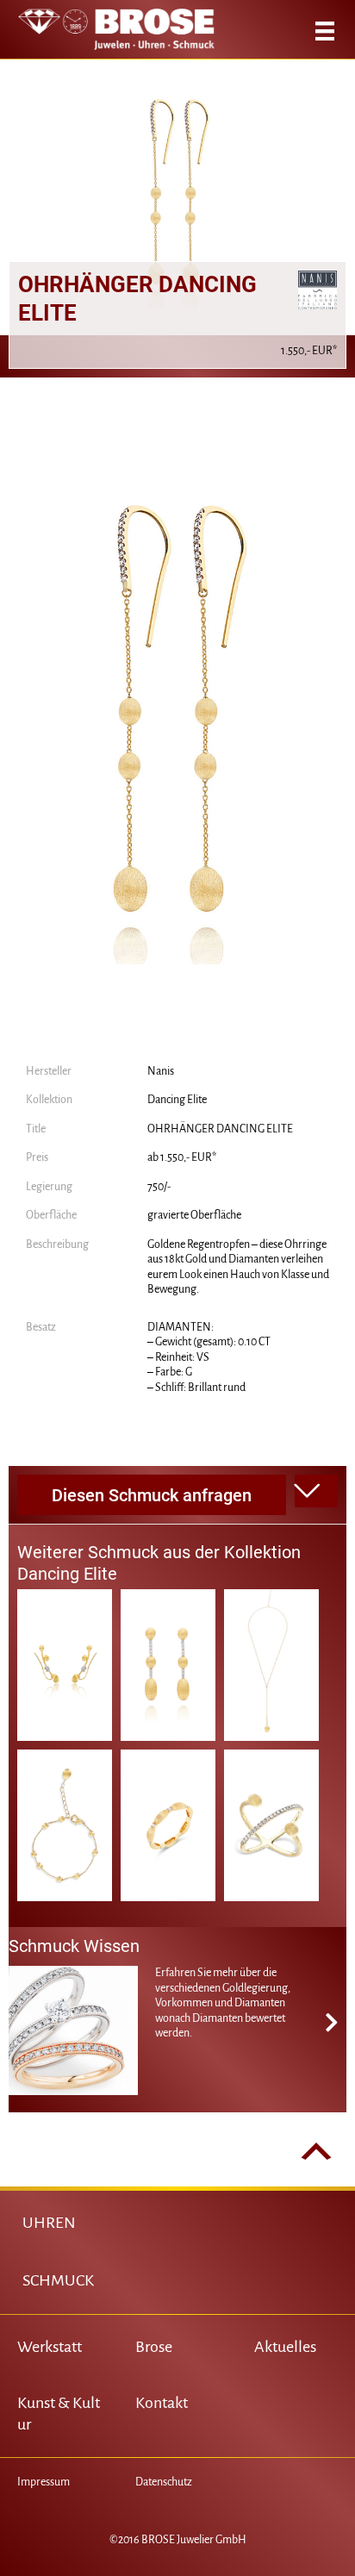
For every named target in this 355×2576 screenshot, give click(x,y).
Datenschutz (164, 2482)
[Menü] (325, 31)
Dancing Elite (177, 1100)
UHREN (49, 2223)
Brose (154, 2347)
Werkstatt (50, 2347)
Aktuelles (285, 2347)
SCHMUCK (58, 2280)
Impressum (44, 2482)
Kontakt (162, 2403)
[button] (316, 1491)
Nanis (161, 1071)
